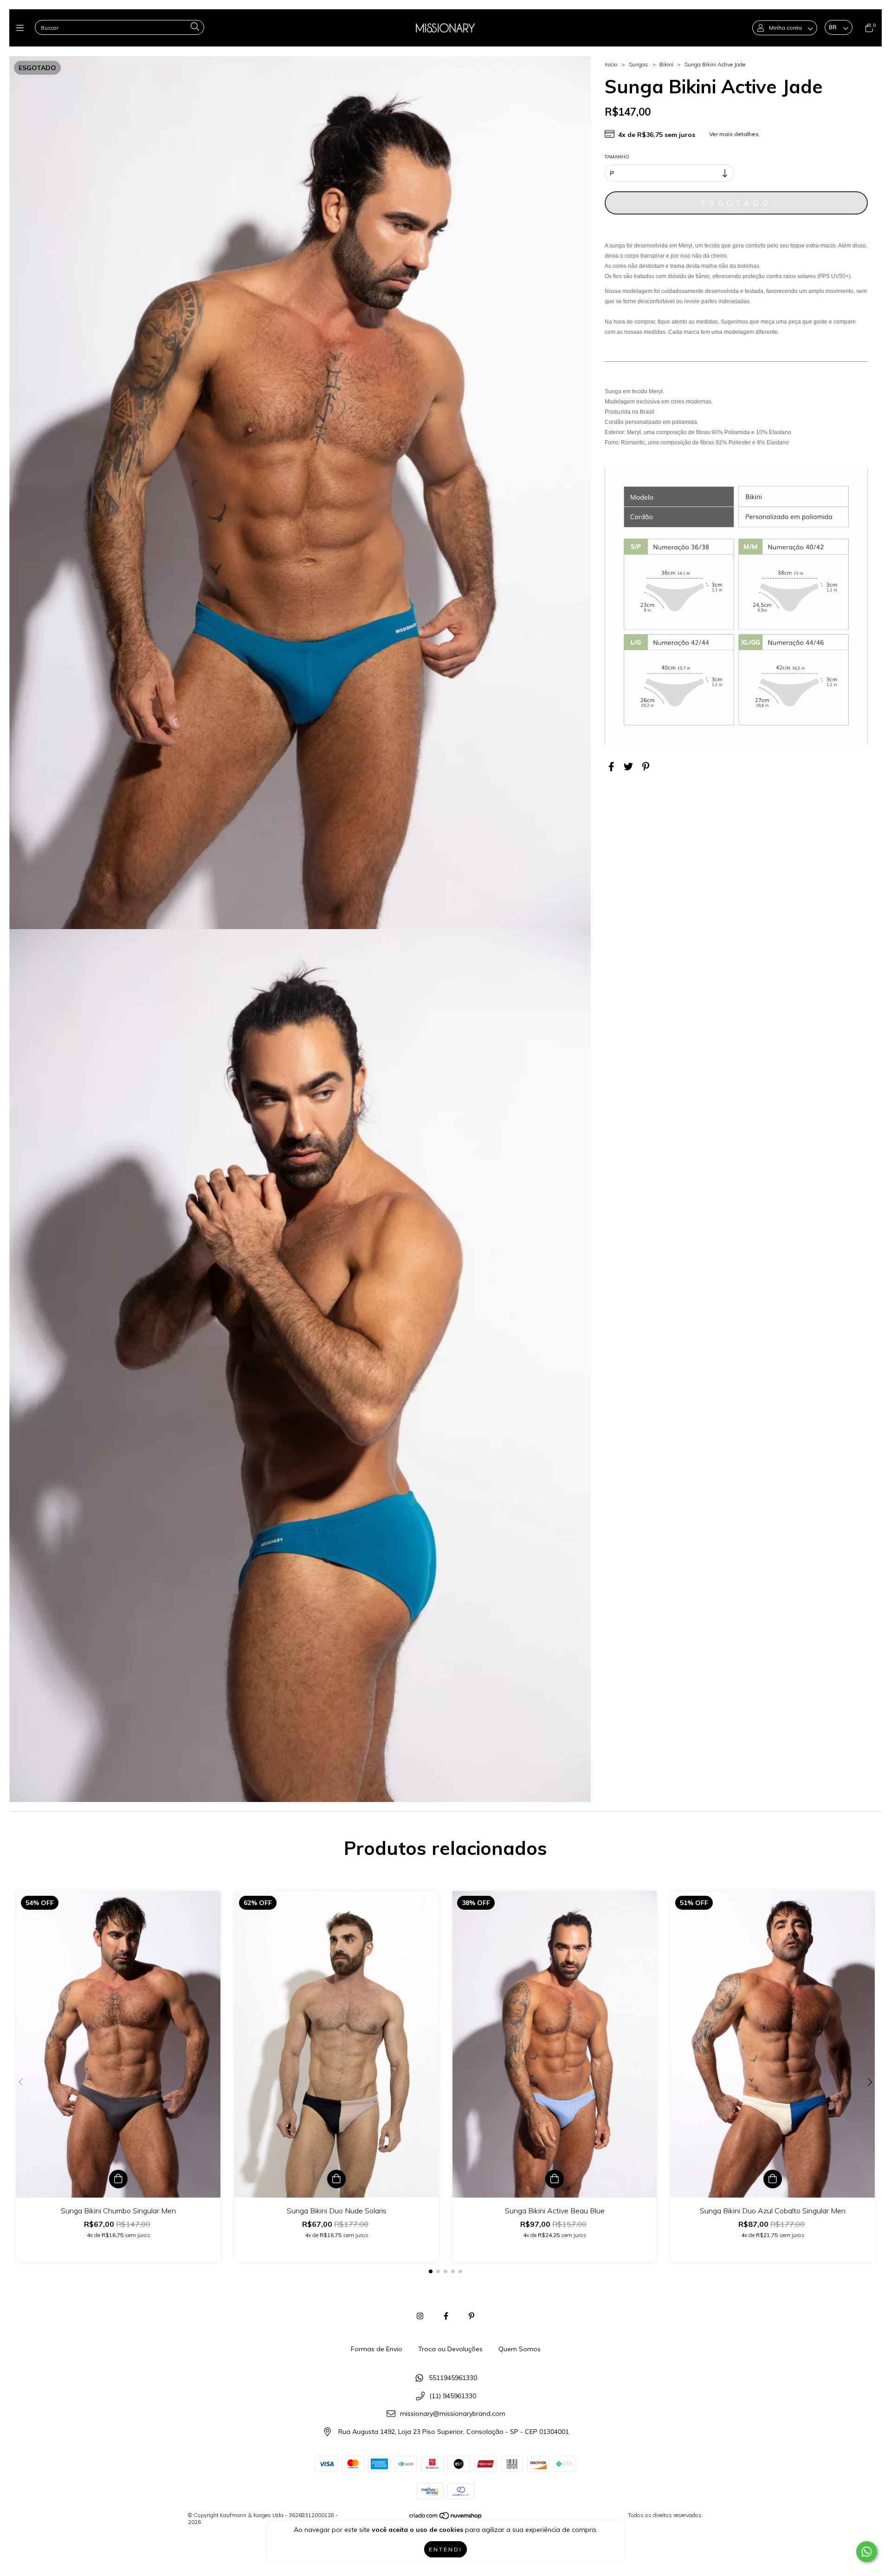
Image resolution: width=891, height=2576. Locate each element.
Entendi (445, 2549)
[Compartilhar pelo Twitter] (628, 766)
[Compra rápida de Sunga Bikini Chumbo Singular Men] (118, 2179)
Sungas (639, 64)
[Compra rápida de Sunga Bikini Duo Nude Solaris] (336, 2179)
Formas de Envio (377, 2349)
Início (611, 64)
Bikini (667, 64)
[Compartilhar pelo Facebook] (611, 766)
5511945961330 (453, 2378)
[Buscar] (195, 27)
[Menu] (22, 28)
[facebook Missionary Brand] (446, 2316)
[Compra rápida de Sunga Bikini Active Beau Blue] (555, 2179)
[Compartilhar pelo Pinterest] (646, 766)
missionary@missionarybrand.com (453, 2414)
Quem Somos (520, 2349)
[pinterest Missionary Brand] (471, 2316)
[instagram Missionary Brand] (420, 2316)
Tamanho (617, 157)
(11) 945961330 (453, 2396)
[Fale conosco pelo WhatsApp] (867, 2552)
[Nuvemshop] (446, 2518)
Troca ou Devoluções (450, 2349)
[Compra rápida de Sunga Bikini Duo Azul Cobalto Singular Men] (773, 2179)
